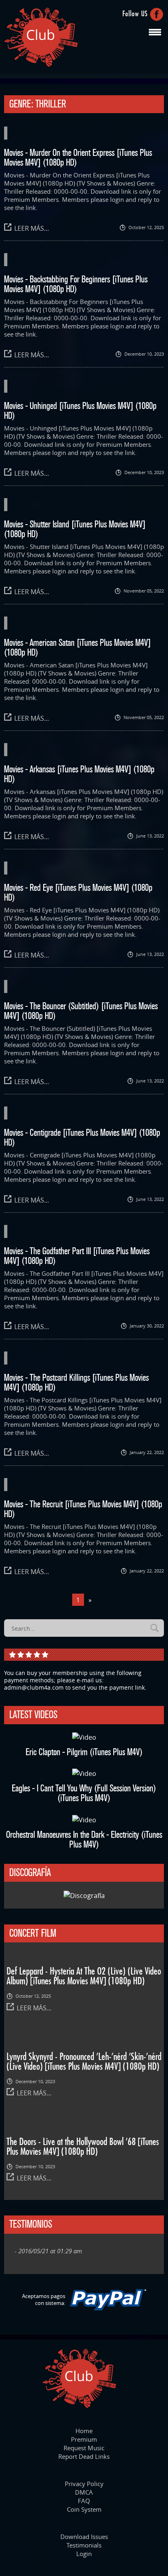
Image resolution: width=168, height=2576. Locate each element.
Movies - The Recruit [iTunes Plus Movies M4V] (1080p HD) (83, 1509)
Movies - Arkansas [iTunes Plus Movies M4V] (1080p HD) (79, 774)
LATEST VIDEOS (33, 1714)
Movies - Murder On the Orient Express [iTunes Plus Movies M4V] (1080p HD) (78, 157)
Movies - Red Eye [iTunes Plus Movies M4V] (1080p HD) (78, 892)
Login (84, 2554)
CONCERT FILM (33, 1933)
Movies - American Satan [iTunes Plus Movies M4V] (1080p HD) (77, 647)
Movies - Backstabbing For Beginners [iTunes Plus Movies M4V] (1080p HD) (76, 284)
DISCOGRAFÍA (30, 1872)
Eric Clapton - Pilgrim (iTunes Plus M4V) (84, 1752)
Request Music (84, 2448)
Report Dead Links (84, 2456)
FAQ (84, 2501)
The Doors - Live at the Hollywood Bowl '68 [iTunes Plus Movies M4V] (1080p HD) (83, 2147)
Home (84, 2431)
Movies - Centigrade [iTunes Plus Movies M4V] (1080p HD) (82, 1137)
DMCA (84, 2492)
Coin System (84, 2509)
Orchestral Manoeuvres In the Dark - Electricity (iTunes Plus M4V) (84, 1839)
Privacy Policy (84, 2484)
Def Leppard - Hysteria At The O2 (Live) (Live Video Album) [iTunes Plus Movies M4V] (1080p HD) (84, 1977)
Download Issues (84, 2537)
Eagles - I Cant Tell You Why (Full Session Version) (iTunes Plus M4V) (84, 1793)
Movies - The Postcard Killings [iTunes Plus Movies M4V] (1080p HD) (76, 1382)
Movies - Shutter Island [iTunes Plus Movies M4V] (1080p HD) (75, 529)
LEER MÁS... (31, 228)
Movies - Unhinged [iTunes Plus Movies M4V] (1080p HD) (80, 411)
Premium (84, 2439)
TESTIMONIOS (31, 2224)
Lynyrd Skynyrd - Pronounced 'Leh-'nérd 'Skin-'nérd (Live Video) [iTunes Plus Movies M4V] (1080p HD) (84, 2062)
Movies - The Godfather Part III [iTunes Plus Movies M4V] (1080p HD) (77, 1256)
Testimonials (84, 2545)
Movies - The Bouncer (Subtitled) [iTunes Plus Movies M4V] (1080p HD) (81, 1011)
